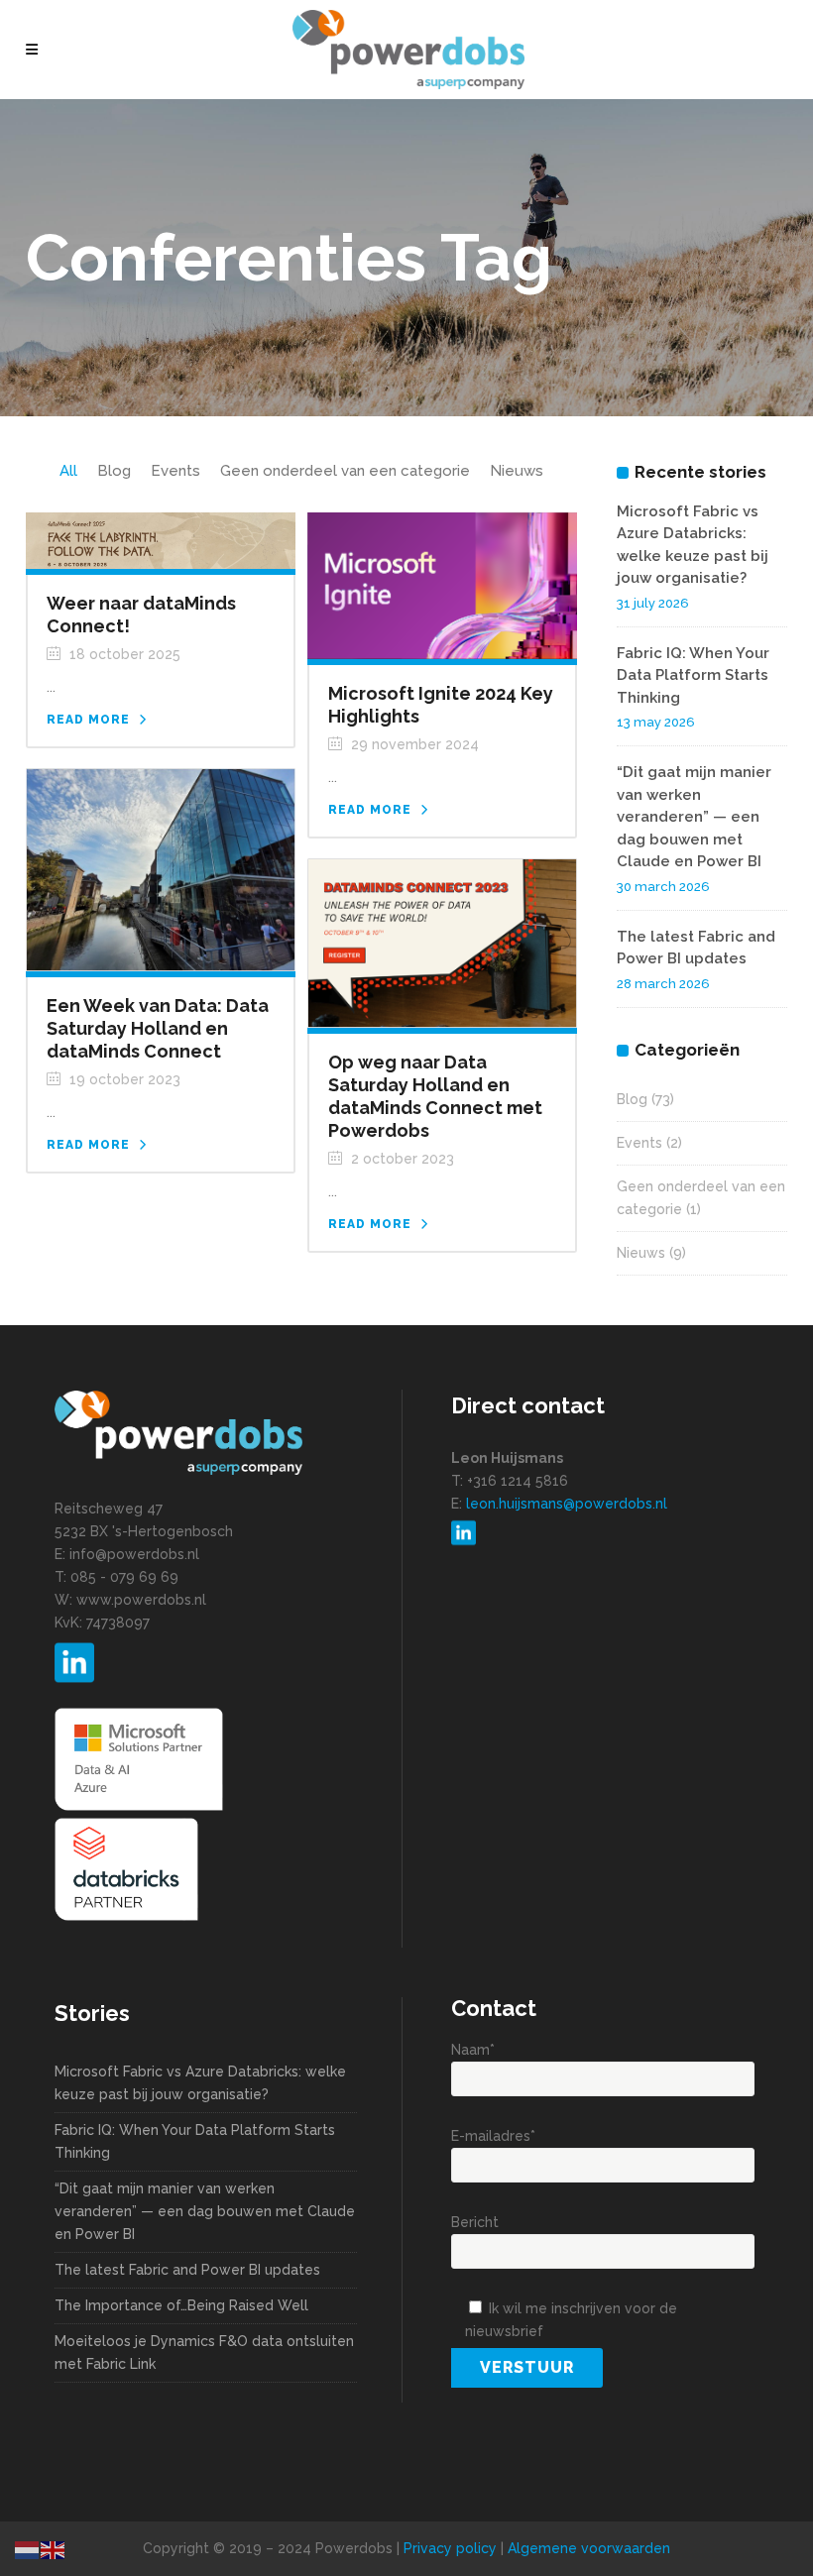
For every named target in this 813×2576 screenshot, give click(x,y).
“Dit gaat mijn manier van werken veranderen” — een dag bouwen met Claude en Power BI (694, 817)
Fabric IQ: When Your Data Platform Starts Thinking (693, 675)
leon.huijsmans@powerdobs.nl (567, 1504)
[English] (54, 2549)
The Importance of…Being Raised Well (181, 2305)
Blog (632, 1099)
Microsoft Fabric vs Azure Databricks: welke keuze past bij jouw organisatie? (200, 2083)
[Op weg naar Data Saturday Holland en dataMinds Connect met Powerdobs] (442, 942)
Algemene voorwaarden (589, 2548)
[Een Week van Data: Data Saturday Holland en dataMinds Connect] (161, 868)
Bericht (475, 2222)
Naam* (473, 2050)
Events (639, 1143)
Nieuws (641, 1253)
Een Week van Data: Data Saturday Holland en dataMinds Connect (158, 1028)
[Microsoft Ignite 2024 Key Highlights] (442, 585)
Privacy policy (450, 2548)
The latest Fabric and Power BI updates (187, 2270)
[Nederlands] (28, 2549)
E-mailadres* (493, 2136)
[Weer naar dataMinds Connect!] (161, 539)
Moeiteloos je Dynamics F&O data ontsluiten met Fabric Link (204, 2352)
